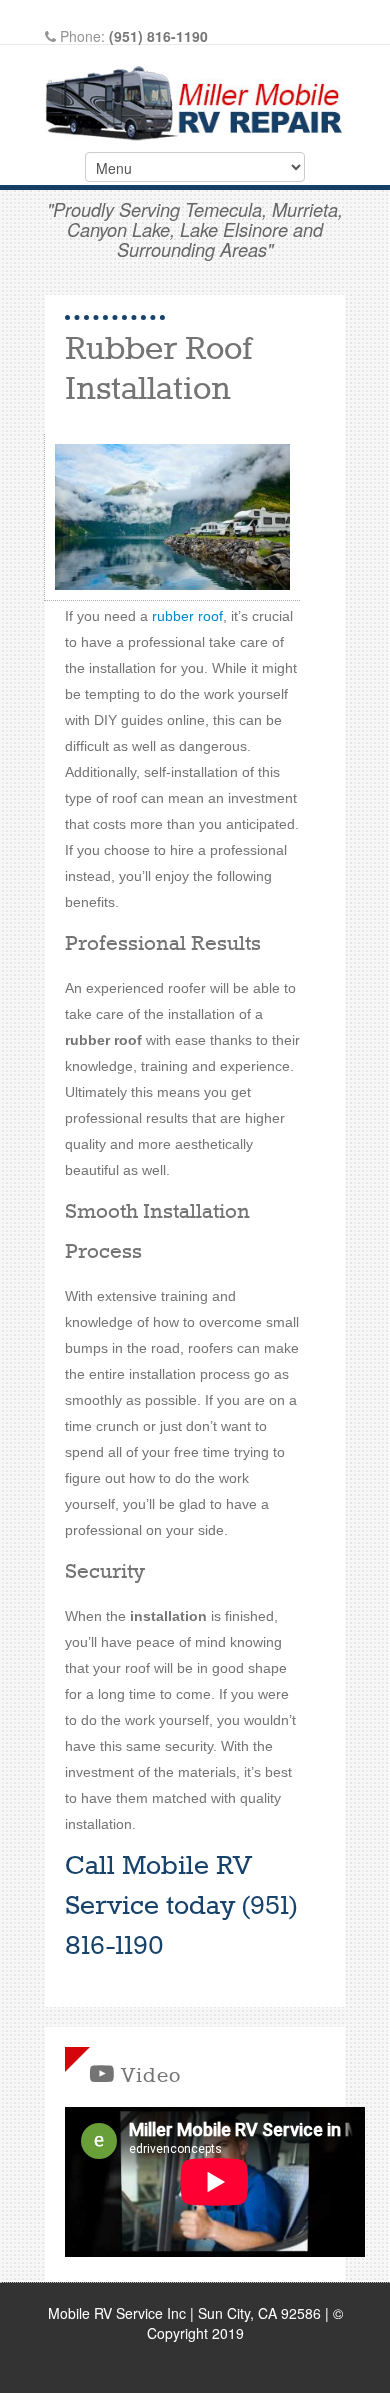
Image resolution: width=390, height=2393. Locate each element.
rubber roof (187, 616)
